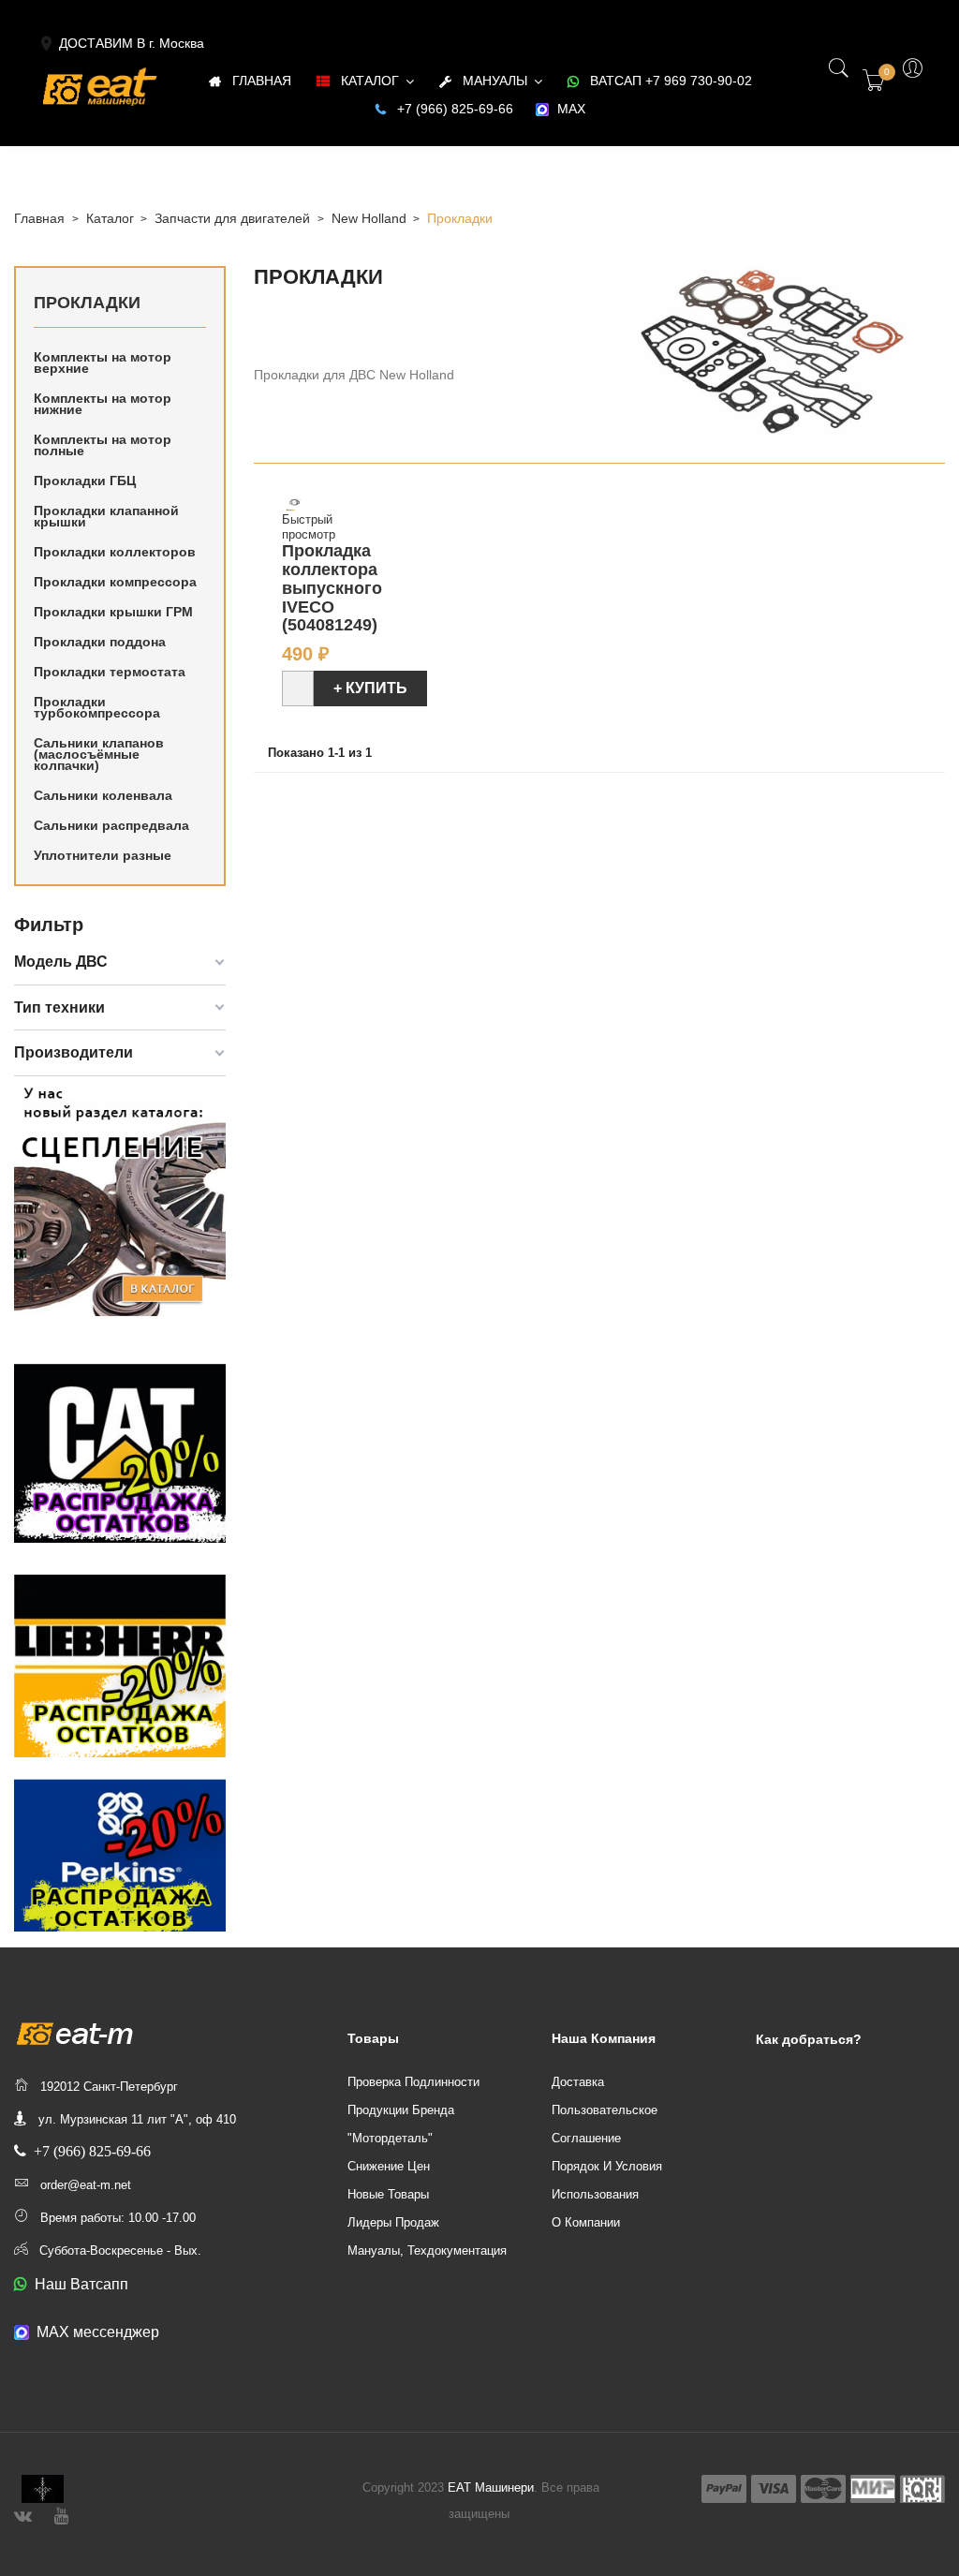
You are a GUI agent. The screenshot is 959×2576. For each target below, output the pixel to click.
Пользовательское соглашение (605, 2124)
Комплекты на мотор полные (103, 445)
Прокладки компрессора (115, 582)
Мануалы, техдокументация (427, 2250)
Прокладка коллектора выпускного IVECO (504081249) (332, 588)
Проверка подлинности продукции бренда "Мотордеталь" (413, 2110)
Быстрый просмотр (309, 527)
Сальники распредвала (111, 825)
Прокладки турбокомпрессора (97, 707)
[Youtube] (61, 2514)
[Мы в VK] (23, 2514)
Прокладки (87, 303)
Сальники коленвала (103, 795)
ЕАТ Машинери (491, 2487)
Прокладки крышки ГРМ (113, 612)
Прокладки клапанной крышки (106, 516)
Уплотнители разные (103, 855)
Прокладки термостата (110, 672)
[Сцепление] (120, 1198)
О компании (586, 2222)
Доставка (578, 2082)
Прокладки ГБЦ (85, 481)
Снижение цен (389, 2166)
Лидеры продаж (393, 2222)
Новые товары (388, 2194)
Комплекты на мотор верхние (103, 363)
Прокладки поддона (100, 642)
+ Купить (370, 688)
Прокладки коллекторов (115, 552)
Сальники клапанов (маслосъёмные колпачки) (99, 754)
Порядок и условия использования (607, 2180)
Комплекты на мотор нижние (103, 404)
